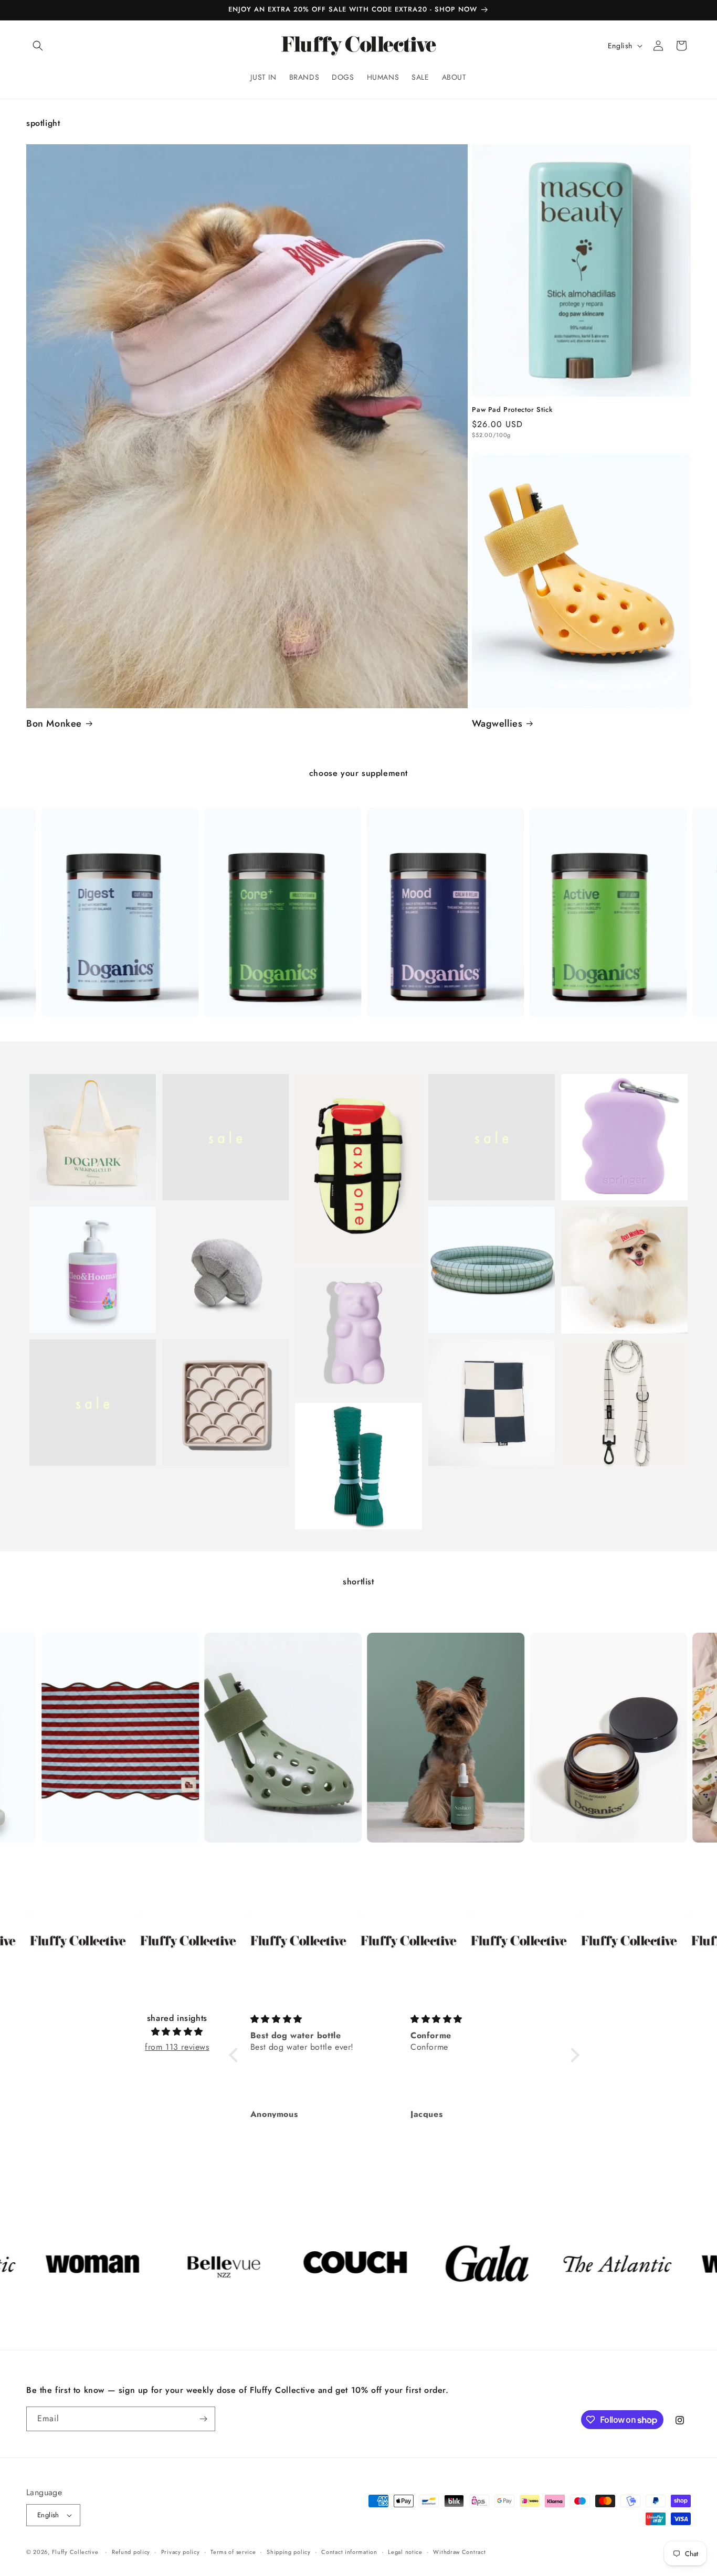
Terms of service (233, 2552)
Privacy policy (181, 2552)
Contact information (349, 2552)
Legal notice (405, 2552)
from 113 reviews (177, 2047)
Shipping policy (289, 2552)
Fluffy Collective (75, 2552)
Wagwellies (497, 724)
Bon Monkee (54, 724)
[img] (177, 2032)
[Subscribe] (203, 2419)
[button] (38, 46)
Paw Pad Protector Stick (512, 410)
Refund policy (131, 2552)
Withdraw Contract (459, 2552)
